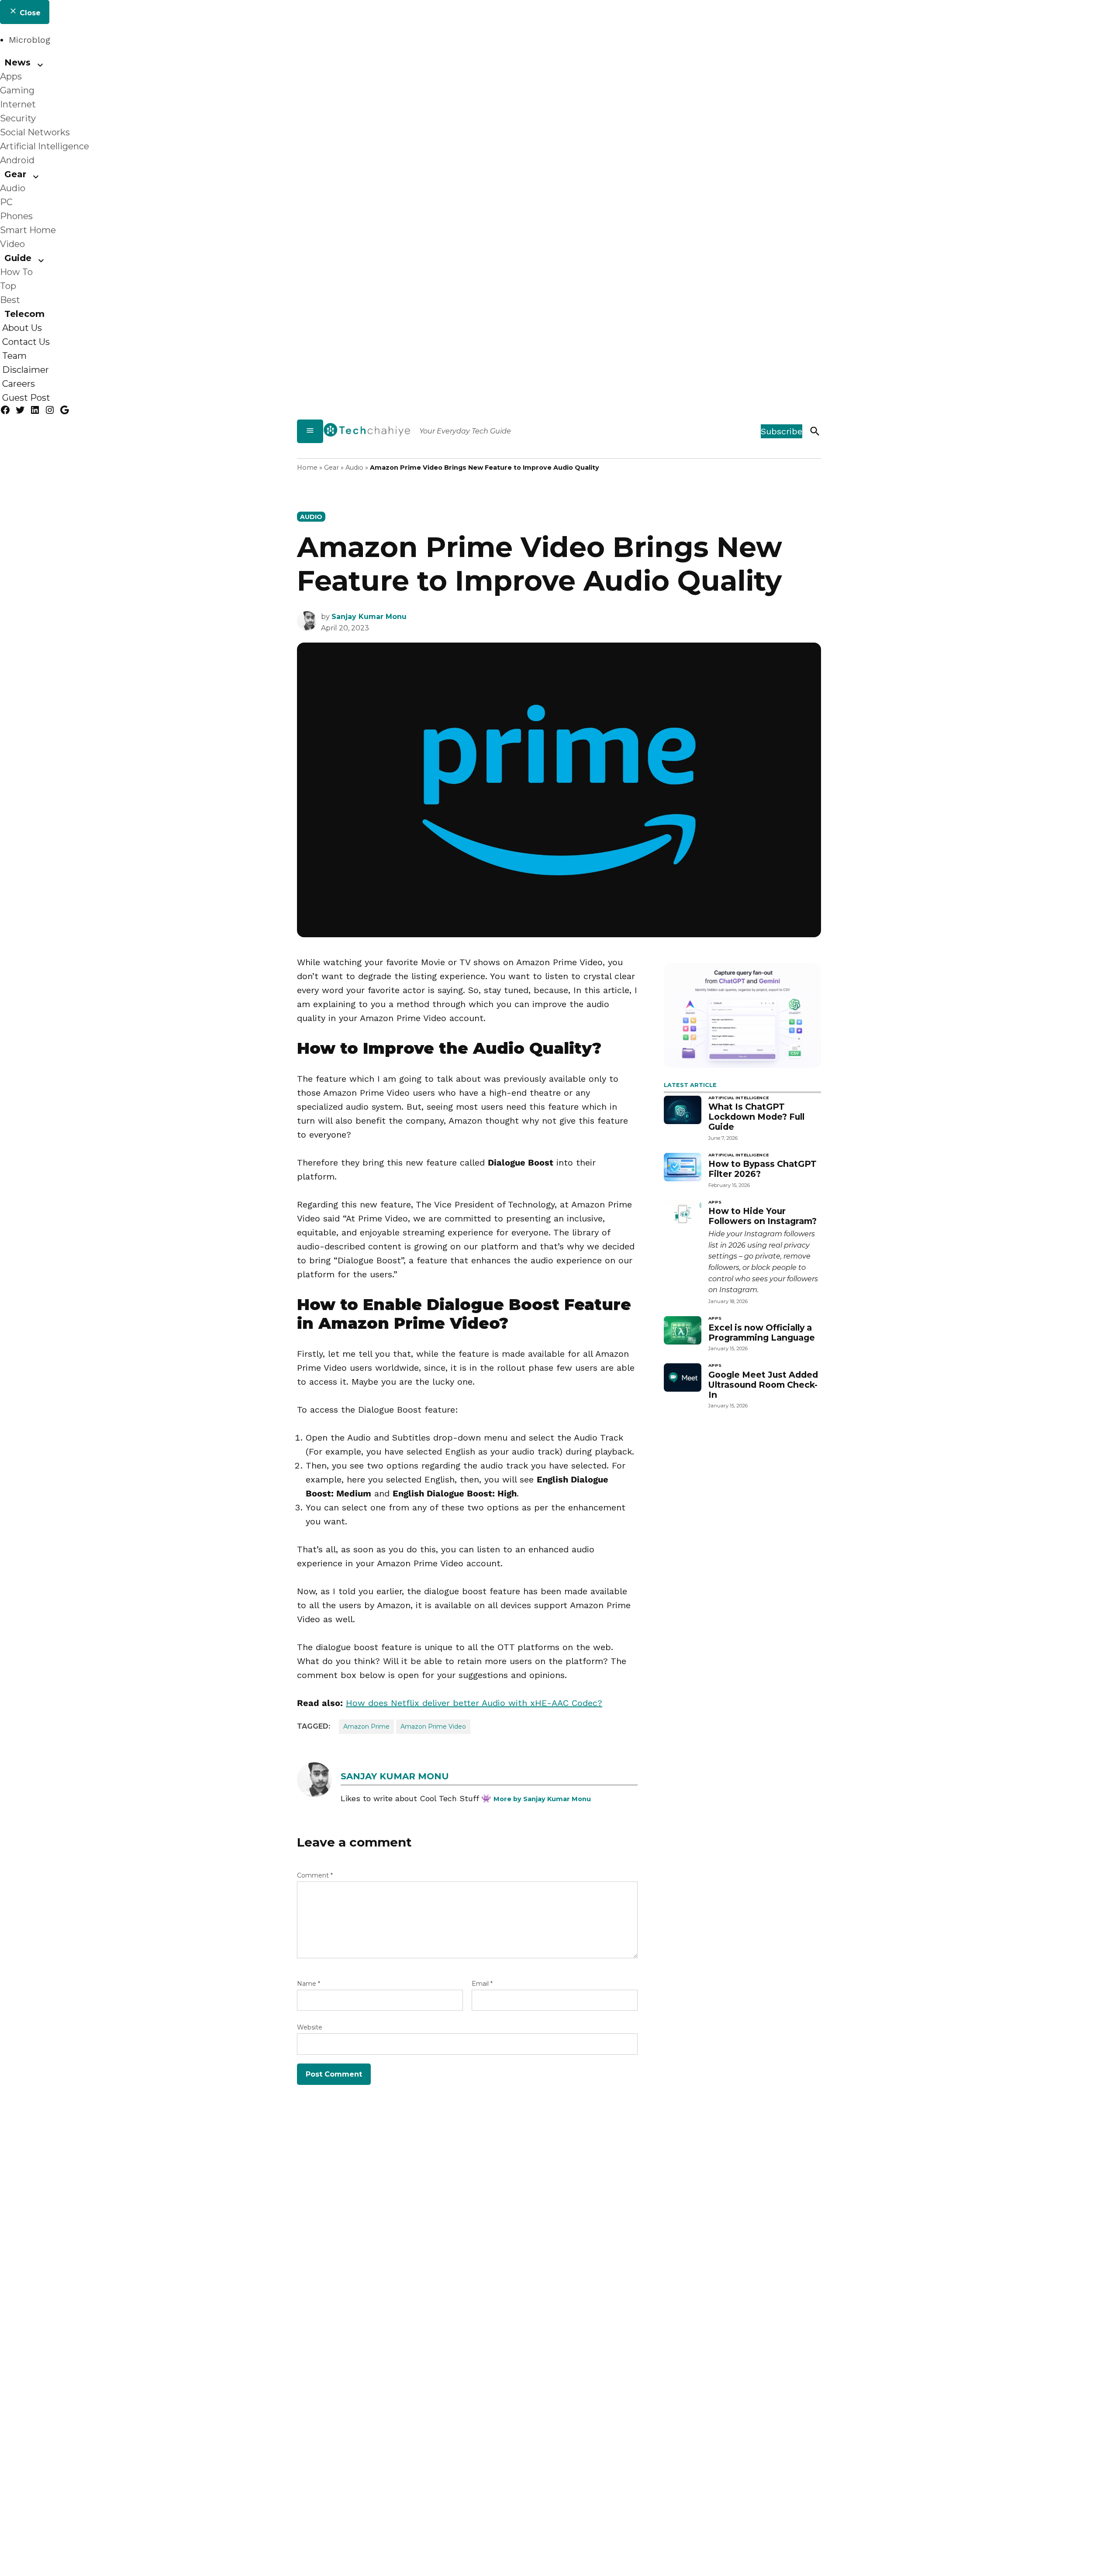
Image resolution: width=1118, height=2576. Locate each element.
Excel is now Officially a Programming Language (762, 1333)
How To (16, 272)
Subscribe (782, 431)
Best (10, 300)
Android (17, 160)
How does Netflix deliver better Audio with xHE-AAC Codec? (474, 1703)
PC (6, 202)
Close (29, 13)
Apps (11, 76)
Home (307, 468)
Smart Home (28, 230)
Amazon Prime (366, 1727)
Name (309, 1984)
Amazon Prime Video (433, 1727)
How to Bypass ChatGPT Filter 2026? (763, 1169)
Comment (315, 1875)
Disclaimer (26, 370)
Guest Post (26, 398)
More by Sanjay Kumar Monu (542, 1799)
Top (8, 286)
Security (18, 118)
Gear (15, 174)
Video (12, 244)
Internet (18, 104)
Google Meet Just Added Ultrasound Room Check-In (763, 1385)
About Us (22, 328)
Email (482, 1984)
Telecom (24, 314)
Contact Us (26, 342)
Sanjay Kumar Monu (369, 617)
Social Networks (35, 132)
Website (310, 2027)
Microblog (29, 40)
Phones (16, 216)
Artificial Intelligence (45, 146)
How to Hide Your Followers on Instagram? (763, 1216)
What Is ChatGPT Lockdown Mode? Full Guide (756, 1117)
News (17, 62)
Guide (18, 258)
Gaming (17, 90)
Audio (13, 188)
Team (14, 356)
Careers (19, 384)
